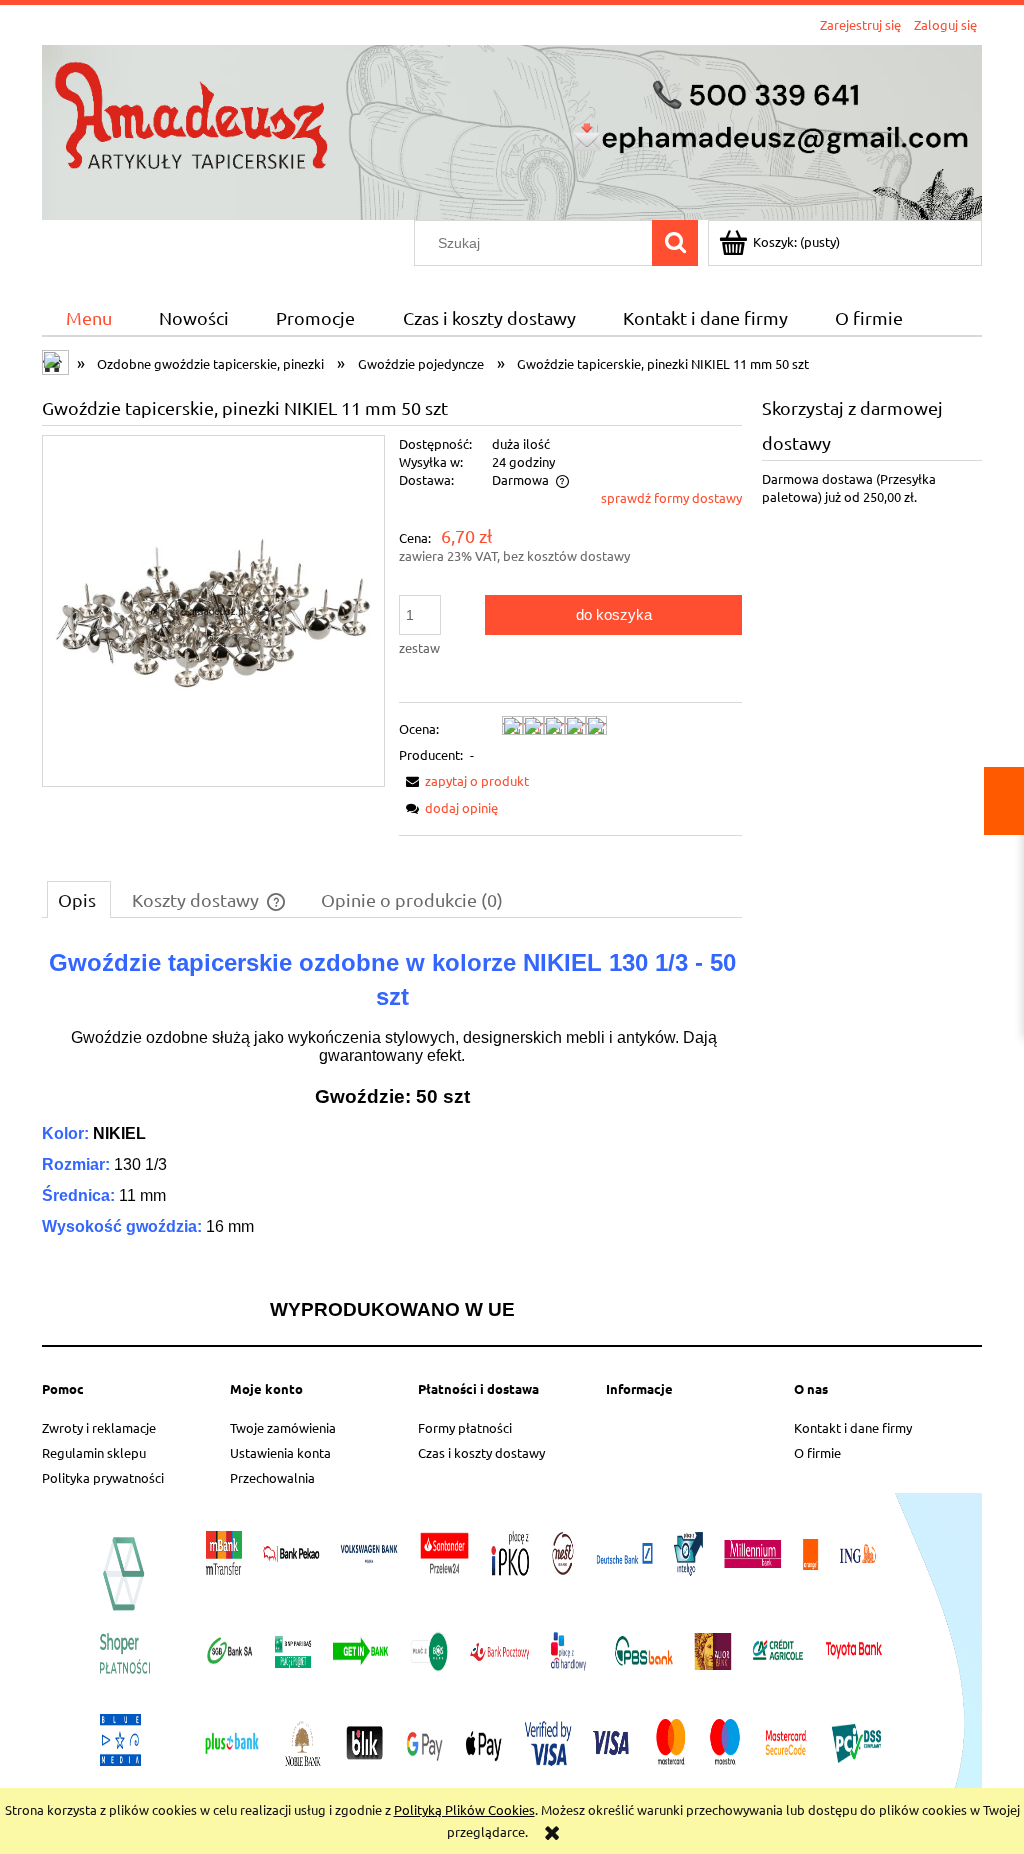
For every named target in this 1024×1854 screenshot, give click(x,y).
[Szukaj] (675, 243)
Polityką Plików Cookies (464, 1809)
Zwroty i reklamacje (99, 1427)
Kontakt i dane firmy (853, 1427)
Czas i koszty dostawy (481, 1452)
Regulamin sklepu (94, 1452)
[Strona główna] (512, 129)
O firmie (817, 1452)
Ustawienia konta (280, 1452)
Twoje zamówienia (283, 1427)
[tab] (79, 899)
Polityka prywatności (103, 1477)
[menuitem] (88, 317)
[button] (464, 780)
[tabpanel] (392, 1133)
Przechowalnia (272, 1477)
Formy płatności (465, 1427)
